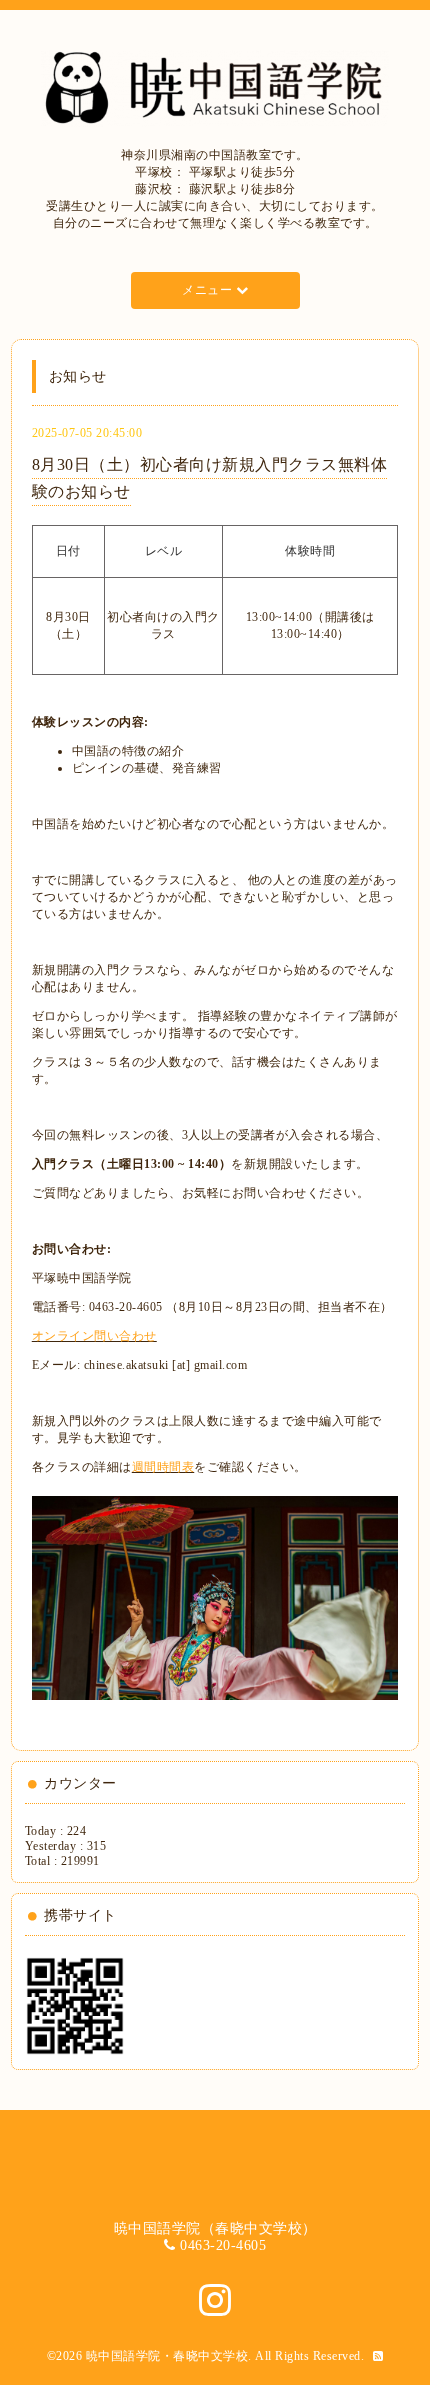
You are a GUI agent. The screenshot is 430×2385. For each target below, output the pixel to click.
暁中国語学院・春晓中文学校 (167, 2356)
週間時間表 (163, 1467)
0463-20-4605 (223, 2245)
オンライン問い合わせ (94, 1336)
